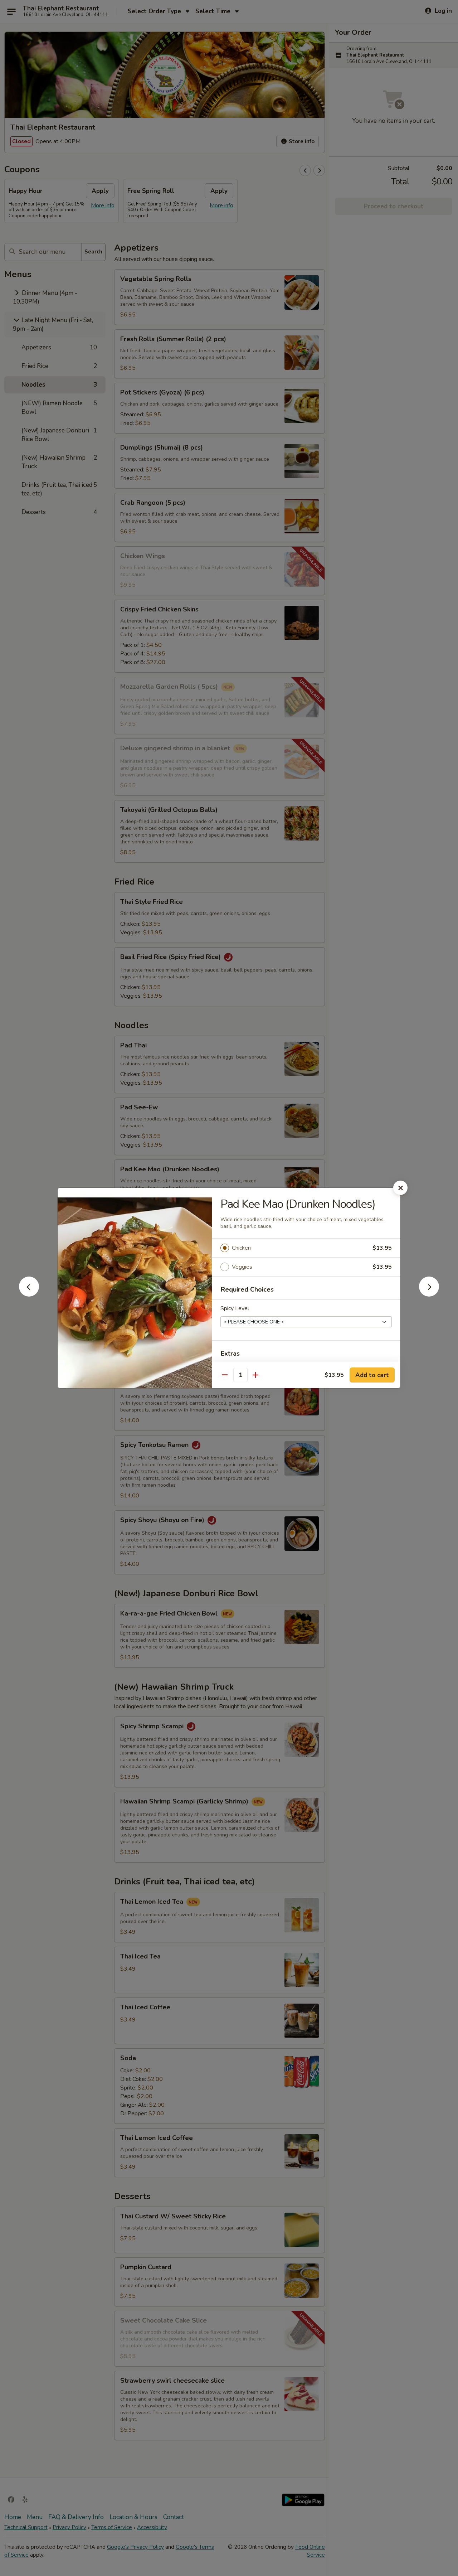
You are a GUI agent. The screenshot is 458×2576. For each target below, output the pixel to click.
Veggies (242, 1267)
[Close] (400, 1188)
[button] (29, 1294)
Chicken (241, 1248)
